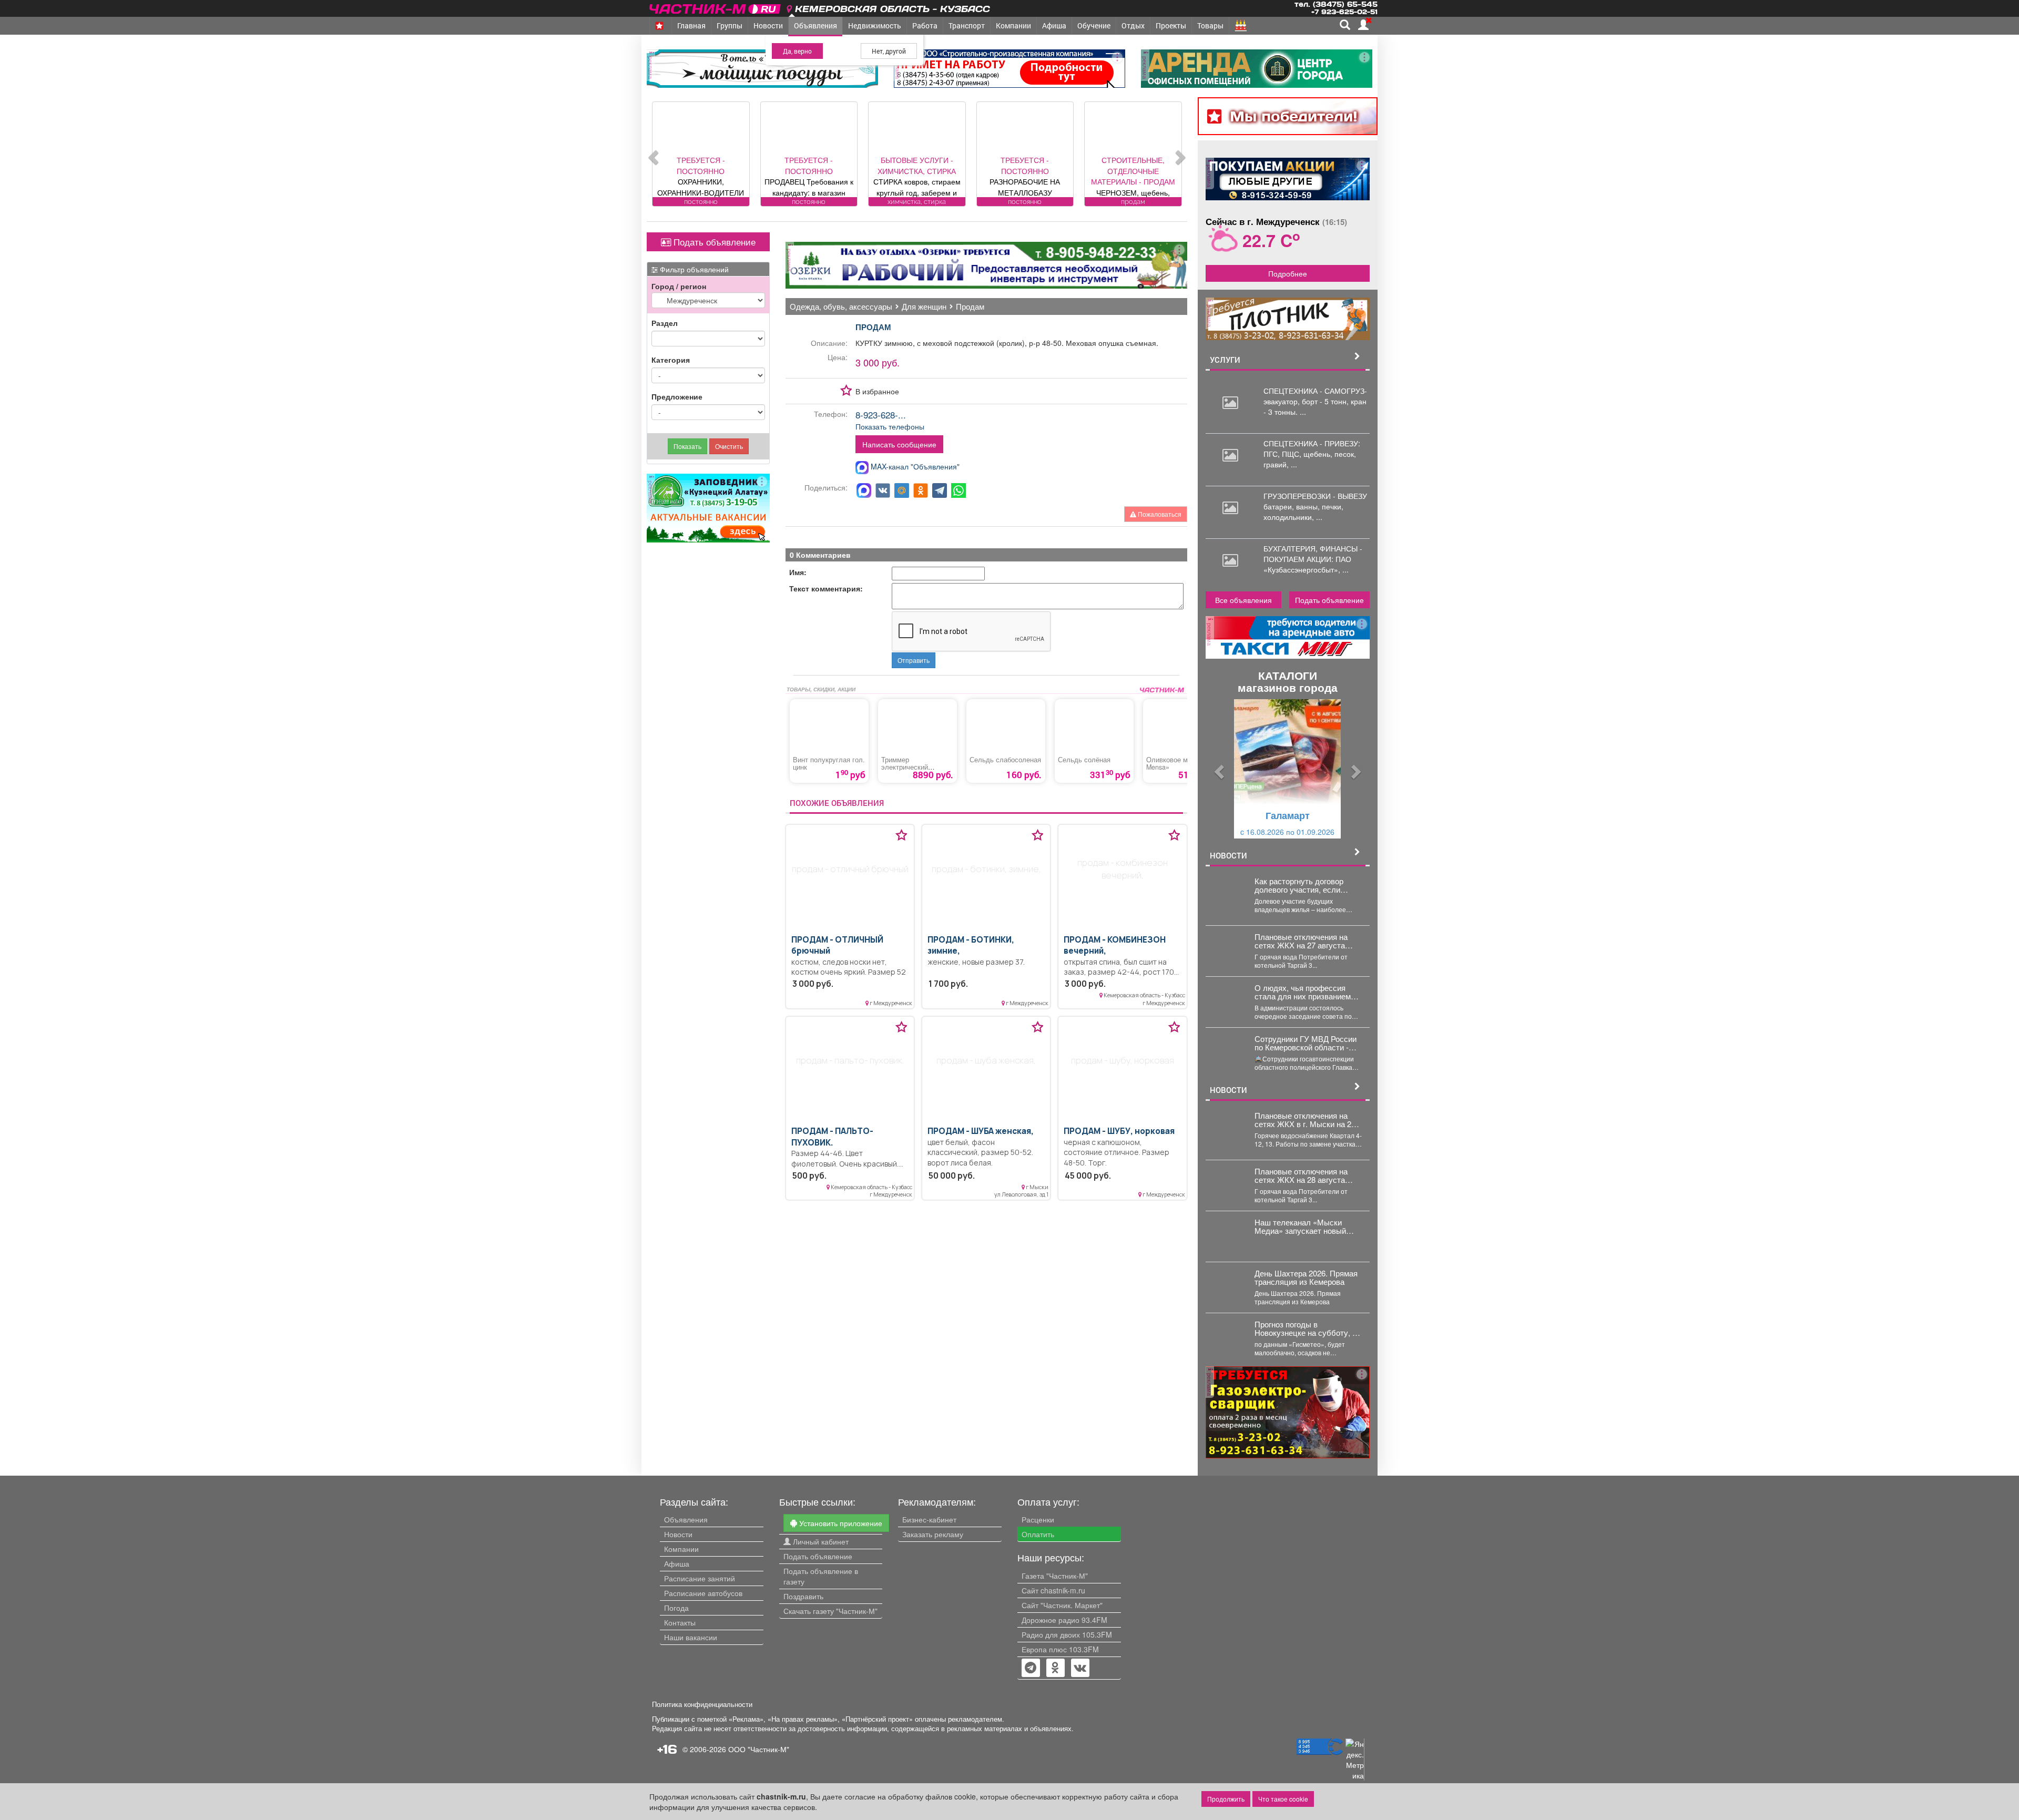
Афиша (1054, 25)
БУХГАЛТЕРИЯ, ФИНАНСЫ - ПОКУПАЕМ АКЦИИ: (1313, 554)
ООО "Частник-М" (759, 1749)
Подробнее (1288, 273)
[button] (1218, 769)
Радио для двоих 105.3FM (1067, 1634)
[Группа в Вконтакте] (1080, 1669)
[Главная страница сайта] (716, 7)
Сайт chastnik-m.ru (1053, 1590)
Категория (671, 360)
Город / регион (679, 286)
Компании (1013, 25)
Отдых (1133, 25)
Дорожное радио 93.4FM (1064, 1620)
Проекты (1171, 25)
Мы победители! (1294, 116)
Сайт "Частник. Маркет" (1062, 1605)
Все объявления (1243, 600)
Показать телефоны (890, 426)
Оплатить (1038, 1534)
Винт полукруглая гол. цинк (829, 763)
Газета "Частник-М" (1055, 1576)
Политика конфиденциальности (702, 1704)
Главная (691, 25)
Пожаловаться (1159, 514)
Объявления (815, 25)
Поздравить (803, 1596)
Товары (1210, 25)
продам (873, 327)
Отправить (914, 660)
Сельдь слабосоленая (1005, 760)
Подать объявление (713, 242)
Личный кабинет (820, 1541)
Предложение (677, 396)
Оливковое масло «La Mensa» (1181, 763)
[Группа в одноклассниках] (1031, 1669)
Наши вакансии (691, 1637)
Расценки (1038, 1519)
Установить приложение (840, 1523)
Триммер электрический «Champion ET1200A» (915, 767)
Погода (676, 1608)
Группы (730, 25)
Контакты (680, 1622)
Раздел (665, 323)
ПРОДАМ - (832, 1137)
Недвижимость (875, 25)
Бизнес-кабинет (929, 1519)
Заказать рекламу (933, 1534)
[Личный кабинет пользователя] (1363, 25)
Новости (768, 25)
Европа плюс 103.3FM (1060, 1649)
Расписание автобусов (703, 1593)
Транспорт (967, 25)
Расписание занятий (700, 1578)
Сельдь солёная (1084, 760)
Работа (925, 25)
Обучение (1094, 25)
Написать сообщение (899, 444)
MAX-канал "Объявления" (914, 466)
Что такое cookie (1283, 1799)
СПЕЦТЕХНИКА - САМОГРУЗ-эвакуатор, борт (1315, 396)
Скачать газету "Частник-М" (830, 1611)
